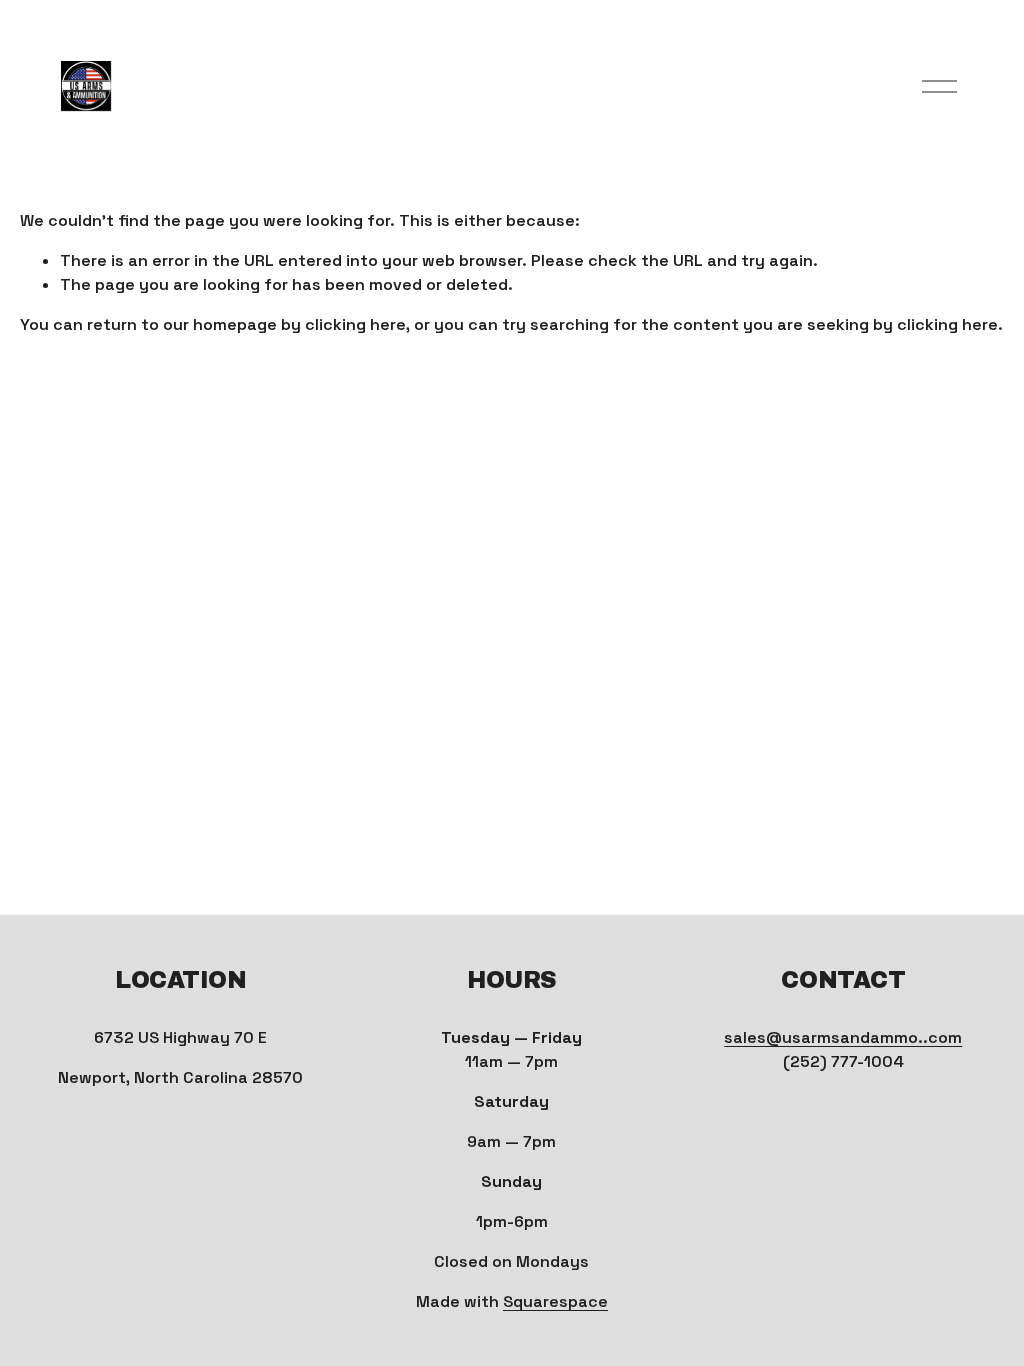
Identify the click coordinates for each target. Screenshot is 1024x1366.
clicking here (355, 324)
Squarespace (555, 1301)
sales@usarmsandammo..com (843, 1037)
